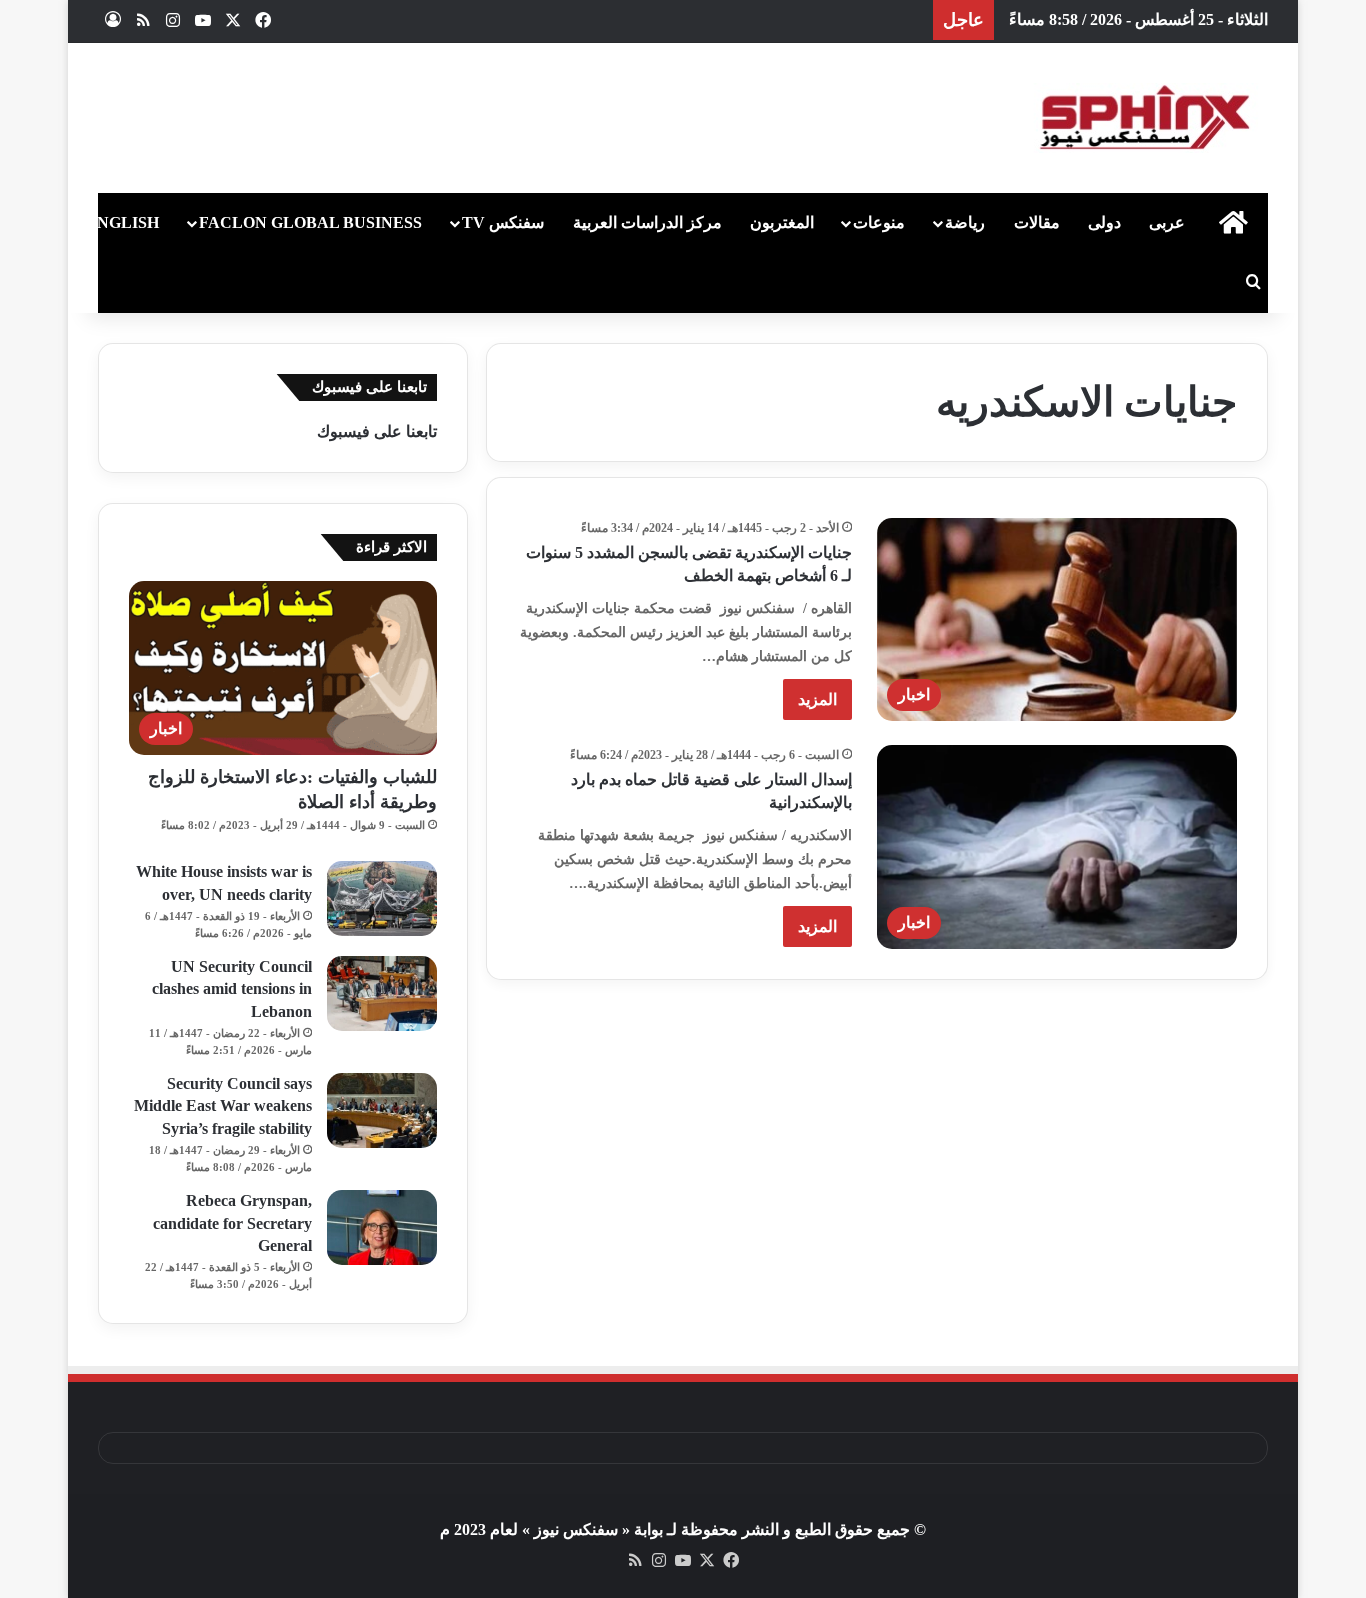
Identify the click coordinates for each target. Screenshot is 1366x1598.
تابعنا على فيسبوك (377, 431)
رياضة (965, 222)
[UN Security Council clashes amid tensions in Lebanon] (382, 993)
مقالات (1037, 222)
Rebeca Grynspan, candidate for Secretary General (232, 1223)
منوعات (879, 222)
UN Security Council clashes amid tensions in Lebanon (232, 989)
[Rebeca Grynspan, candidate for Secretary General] (382, 1227)
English (122, 222)
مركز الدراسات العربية (647, 222)
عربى (1167, 222)
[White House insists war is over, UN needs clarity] (382, 898)
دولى (1104, 222)
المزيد (817, 699)
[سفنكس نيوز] (1143, 118)
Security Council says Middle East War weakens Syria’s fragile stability (223, 1106)
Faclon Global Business (310, 222)
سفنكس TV (503, 222)
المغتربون (782, 222)
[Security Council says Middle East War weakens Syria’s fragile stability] (382, 1110)
